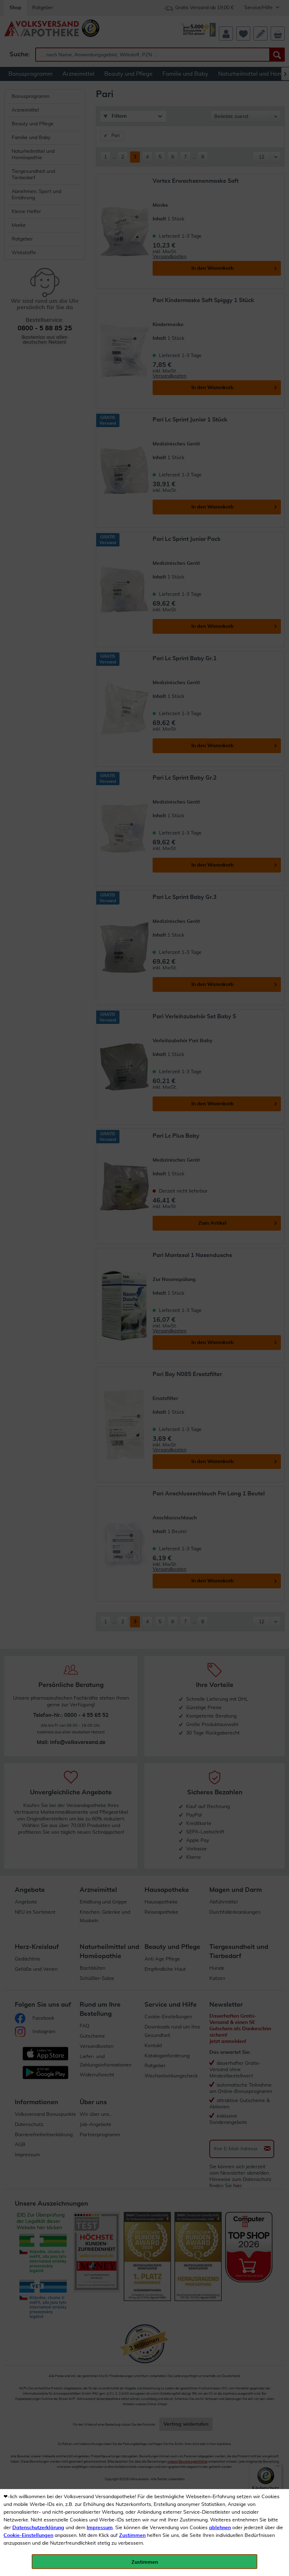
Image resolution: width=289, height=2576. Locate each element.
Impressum (100, 2528)
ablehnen (220, 2528)
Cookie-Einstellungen (28, 2536)
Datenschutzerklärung (38, 2528)
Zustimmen (132, 2536)
